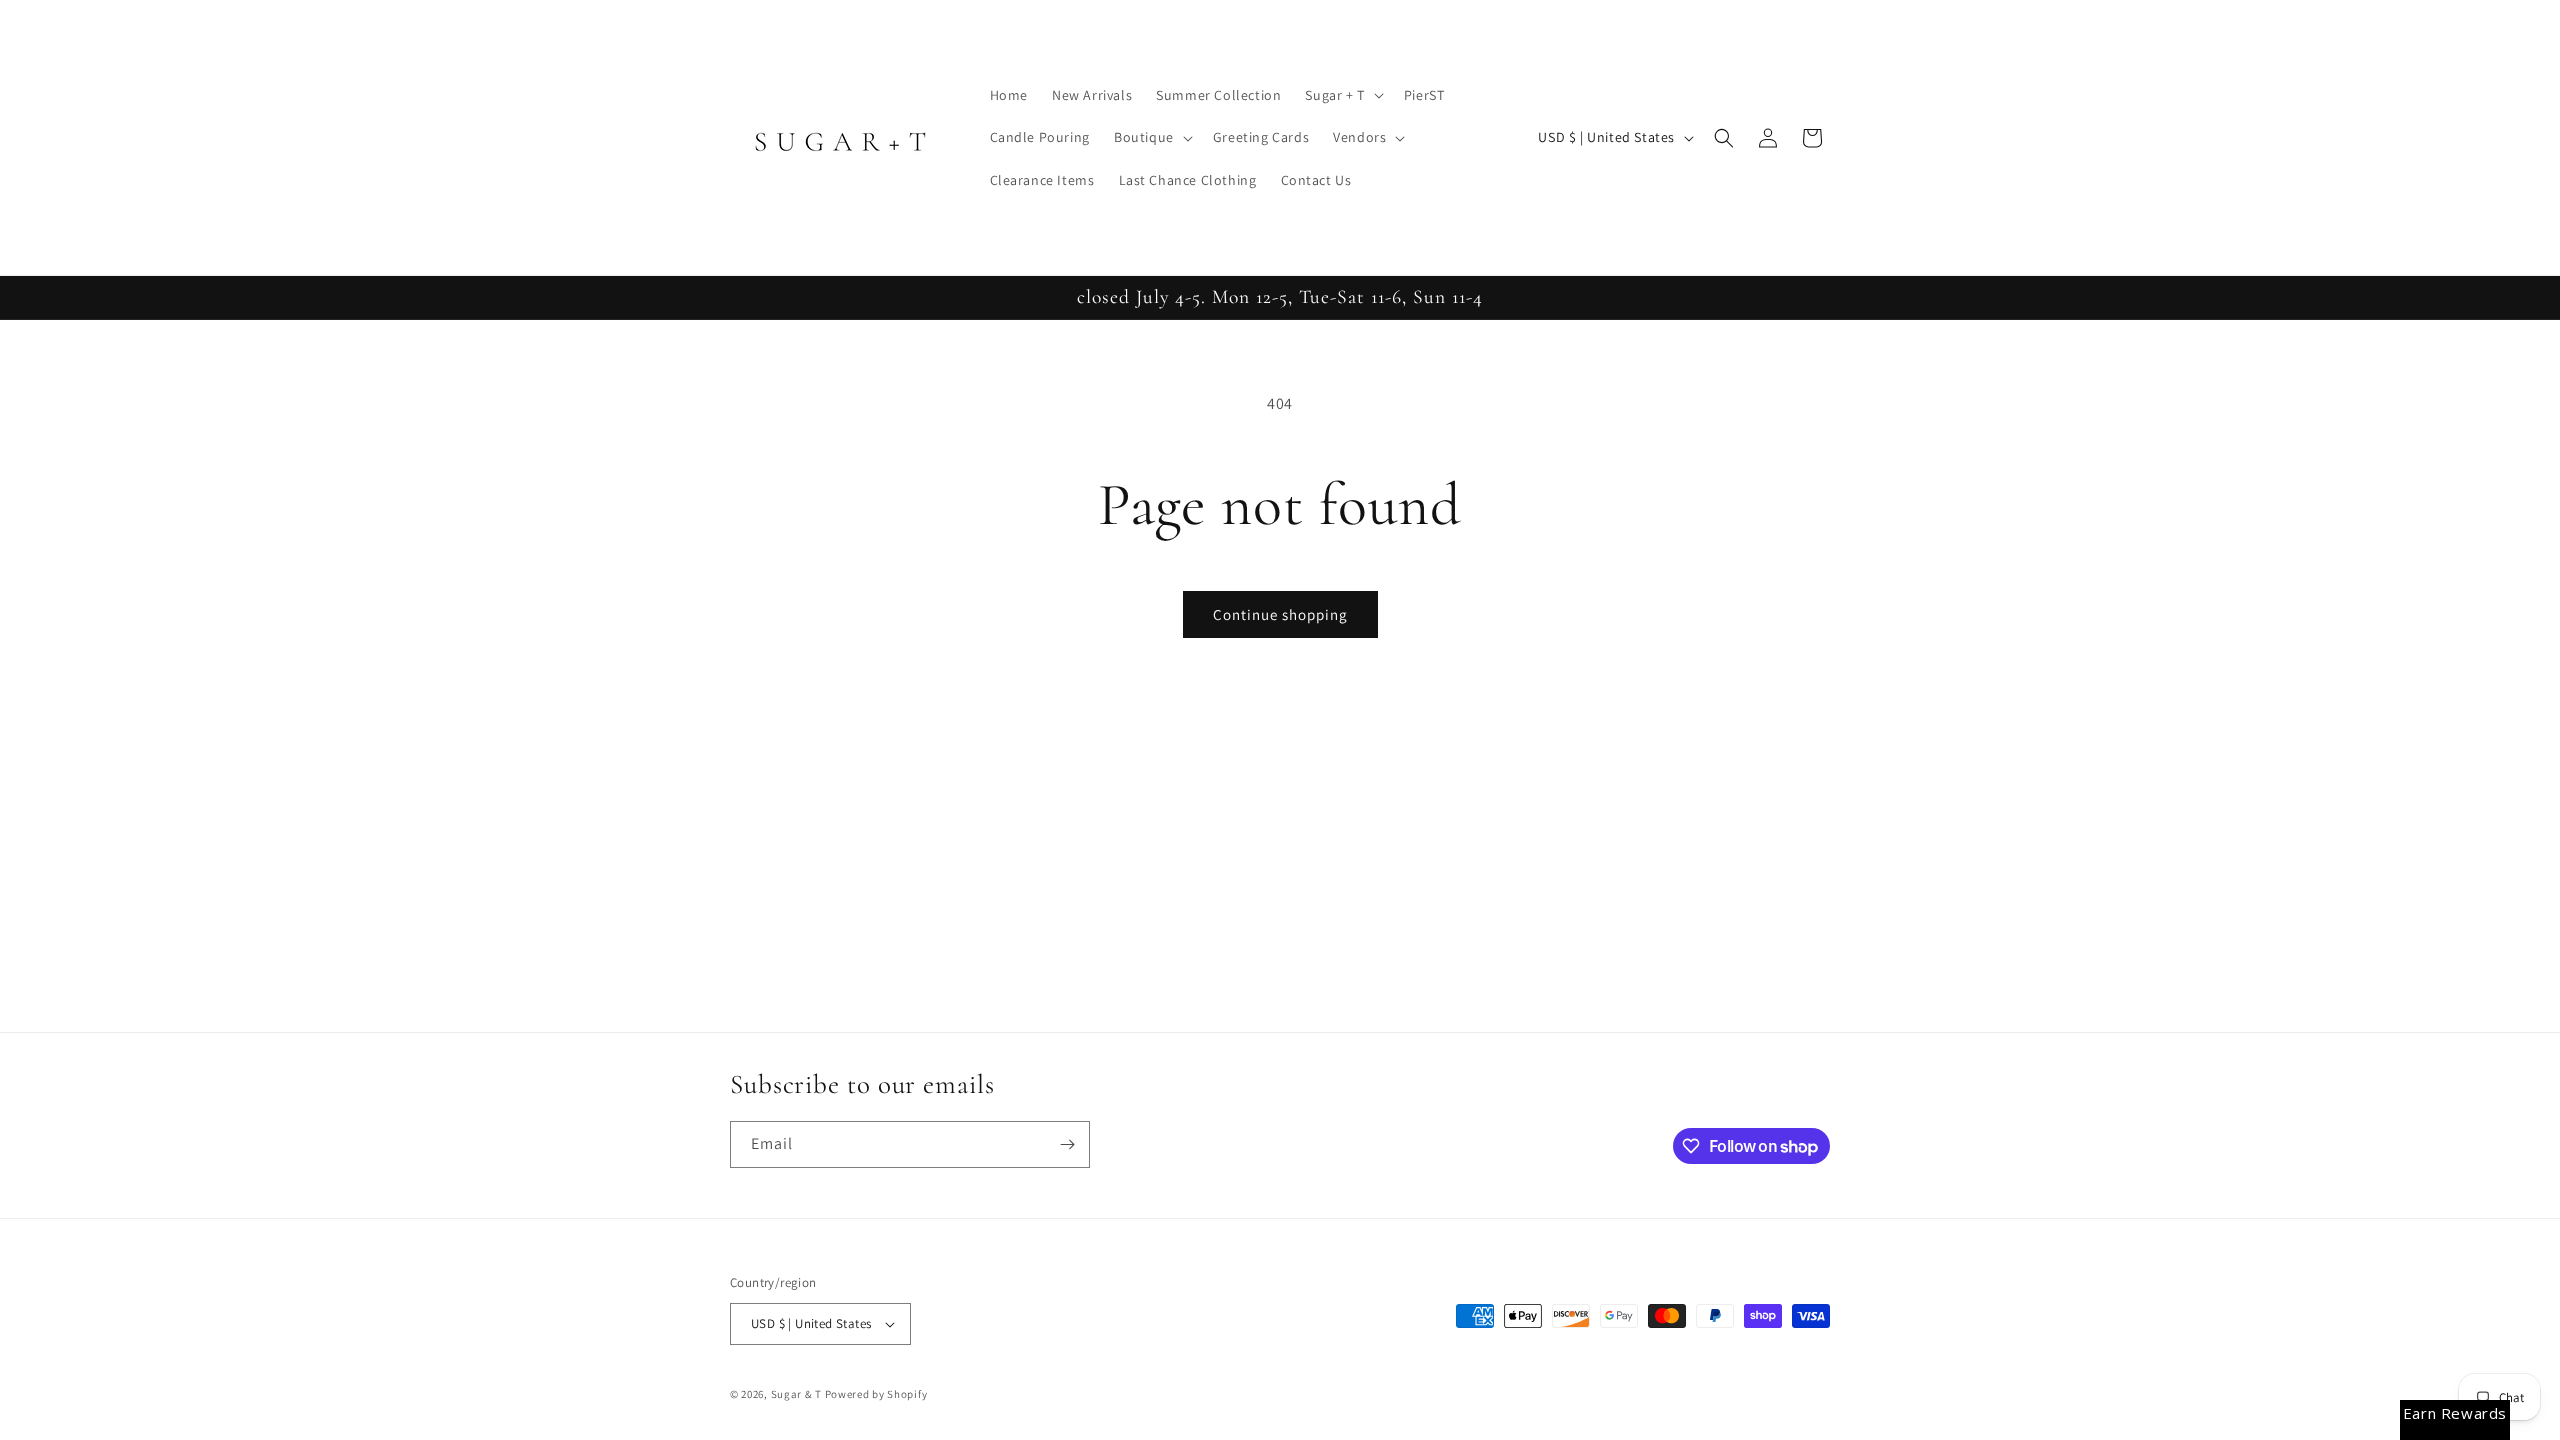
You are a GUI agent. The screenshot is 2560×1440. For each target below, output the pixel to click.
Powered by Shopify (876, 1394)
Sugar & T (796, 1394)
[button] (1342, 95)
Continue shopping (1280, 614)
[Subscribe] (1067, 1144)
